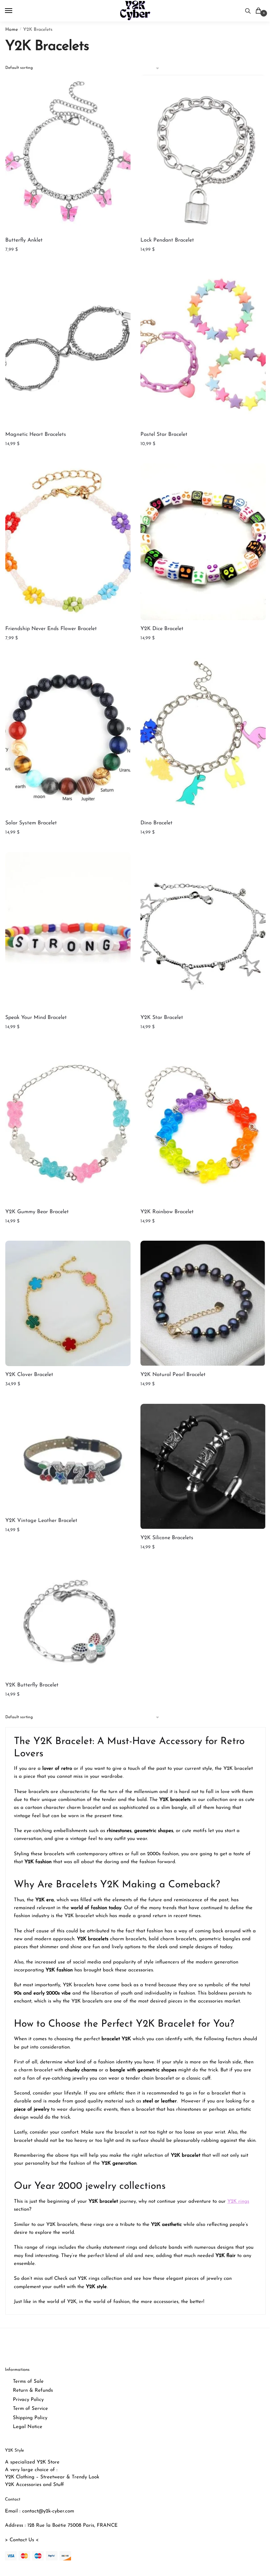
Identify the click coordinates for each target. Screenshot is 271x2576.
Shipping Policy (30, 2418)
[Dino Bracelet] (203, 736)
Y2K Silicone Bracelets (167, 1538)
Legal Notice (28, 2427)
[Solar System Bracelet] (68, 736)
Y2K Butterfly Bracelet (32, 1685)
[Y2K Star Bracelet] (203, 931)
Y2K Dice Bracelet (162, 629)
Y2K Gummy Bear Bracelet (37, 1212)
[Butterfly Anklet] (68, 153)
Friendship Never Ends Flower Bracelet (51, 629)
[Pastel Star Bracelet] (203, 347)
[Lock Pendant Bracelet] (203, 153)
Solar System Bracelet (31, 823)
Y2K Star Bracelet (162, 1018)
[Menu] (15, 11)
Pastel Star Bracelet (164, 435)
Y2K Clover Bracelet (29, 1375)
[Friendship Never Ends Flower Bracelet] (68, 542)
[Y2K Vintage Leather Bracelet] (68, 1458)
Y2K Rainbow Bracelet (167, 1212)
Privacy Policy (28, 2400)
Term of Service (30, 2409)
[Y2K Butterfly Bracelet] (68, 1622)
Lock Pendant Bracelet (167, 240)
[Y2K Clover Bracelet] (68, 1303)
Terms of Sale (28, 2382)
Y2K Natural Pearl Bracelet (173, 1375)
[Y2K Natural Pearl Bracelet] (203, 1303)
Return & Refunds (33, 2391)
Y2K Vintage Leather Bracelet (41, 1521)
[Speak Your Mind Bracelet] (68, 931)
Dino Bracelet (156, 823)
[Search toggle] (248, 11)
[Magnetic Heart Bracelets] (68, 347)
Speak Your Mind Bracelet (36, 1018)
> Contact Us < (22, 2540)
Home (12, 30)
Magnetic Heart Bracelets (36, 435)
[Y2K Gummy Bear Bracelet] (68, 1125)
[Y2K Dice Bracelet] (203, 542)
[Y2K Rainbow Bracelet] (203, 1125)
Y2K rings (238, 2202)
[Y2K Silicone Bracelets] (203, 1467)
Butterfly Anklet (24, 240)
